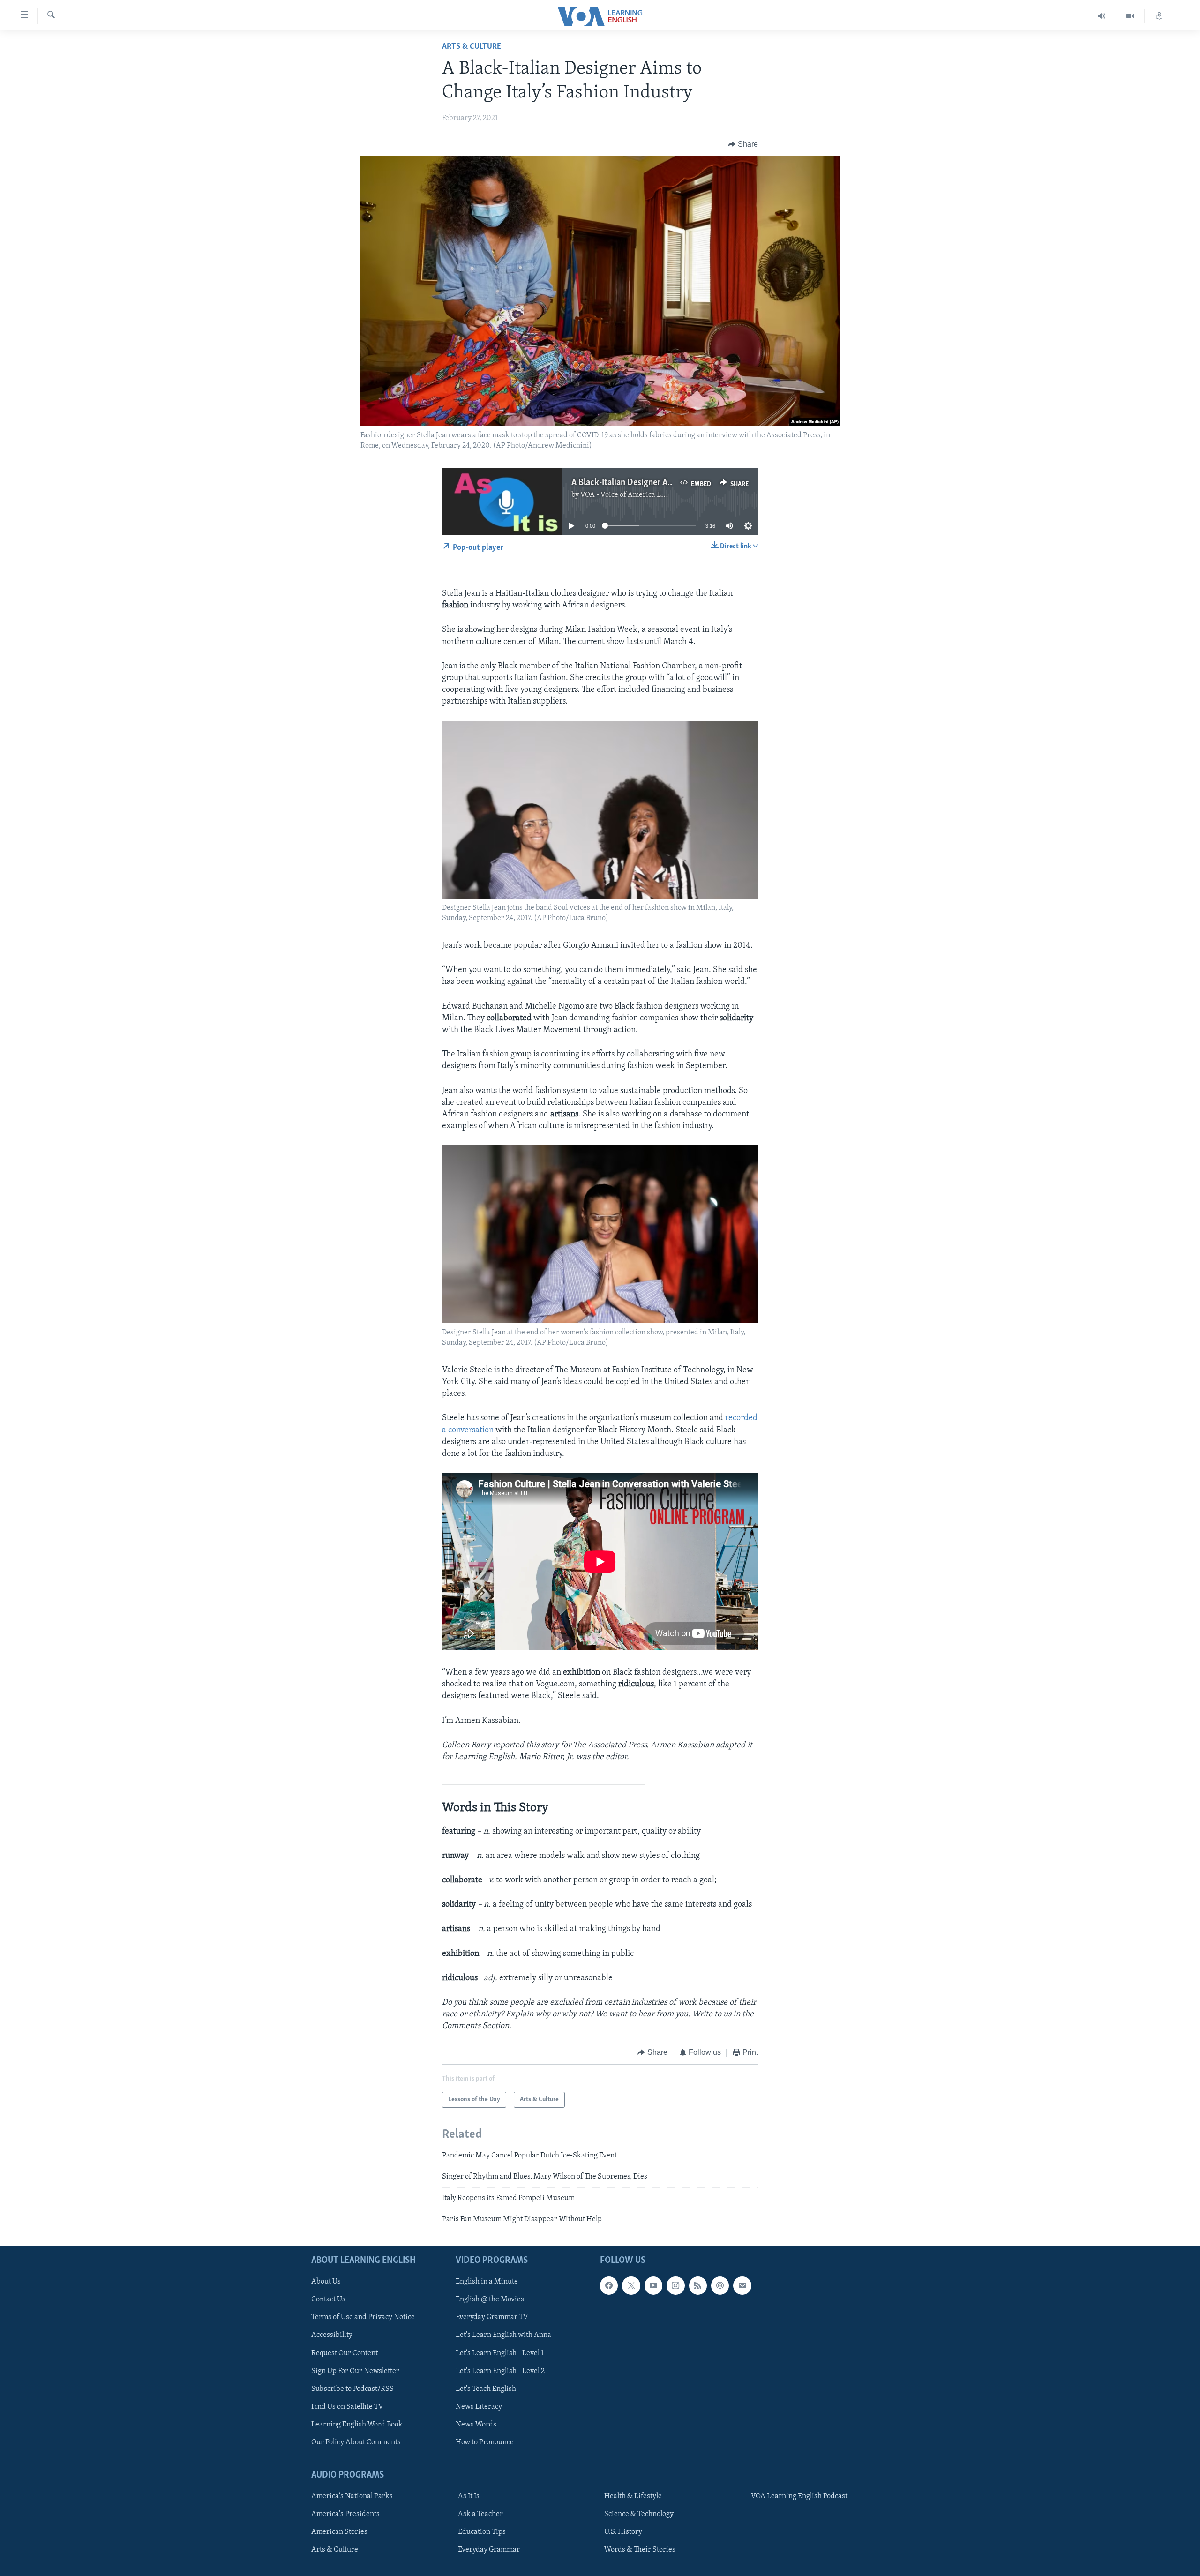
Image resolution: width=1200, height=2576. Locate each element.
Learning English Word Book (357, 2425)
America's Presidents (345, 2515)
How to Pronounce (485, 2442)
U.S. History (623, 2532)
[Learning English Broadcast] (1102, 16)
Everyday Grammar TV (492, 2318)
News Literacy (479, 2407)
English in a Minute (487, 2282)
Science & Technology (639, 2515)
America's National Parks (352, 2497)
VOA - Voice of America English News (640, 495)
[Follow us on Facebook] (609, 2286)
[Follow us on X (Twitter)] (631, 2286)
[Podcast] (720, 2286)
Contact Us (328, 2300)
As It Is (469, 2497)
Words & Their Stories (640, 2550)
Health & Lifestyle (633, 2497)
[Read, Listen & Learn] (1159, 16)
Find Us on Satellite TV (347, 2407)
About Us (326, 2282)
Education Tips (482, 2532)
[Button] (743, 144)
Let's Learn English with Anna (503, 2336)
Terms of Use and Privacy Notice (363, 2318)
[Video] (1130, 16)
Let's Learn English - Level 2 (500, 2371)
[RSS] (698, 2286)
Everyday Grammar (489, 2550)
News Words (476, 2425)
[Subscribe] (742, 2286)
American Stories (339, 2532)
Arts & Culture (472, 47)
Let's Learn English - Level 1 (500, 2353)
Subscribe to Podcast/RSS (352, 2389)
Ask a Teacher (480, 2515)
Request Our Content (345, 2353)
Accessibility (332, 2336)
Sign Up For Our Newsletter (355, 2371)
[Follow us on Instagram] (675, 2286)
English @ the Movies (490, 2300)
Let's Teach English (486, 2389)
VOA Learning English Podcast (799, 2497)
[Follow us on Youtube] (653, 2286)
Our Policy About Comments (356, 2442)
